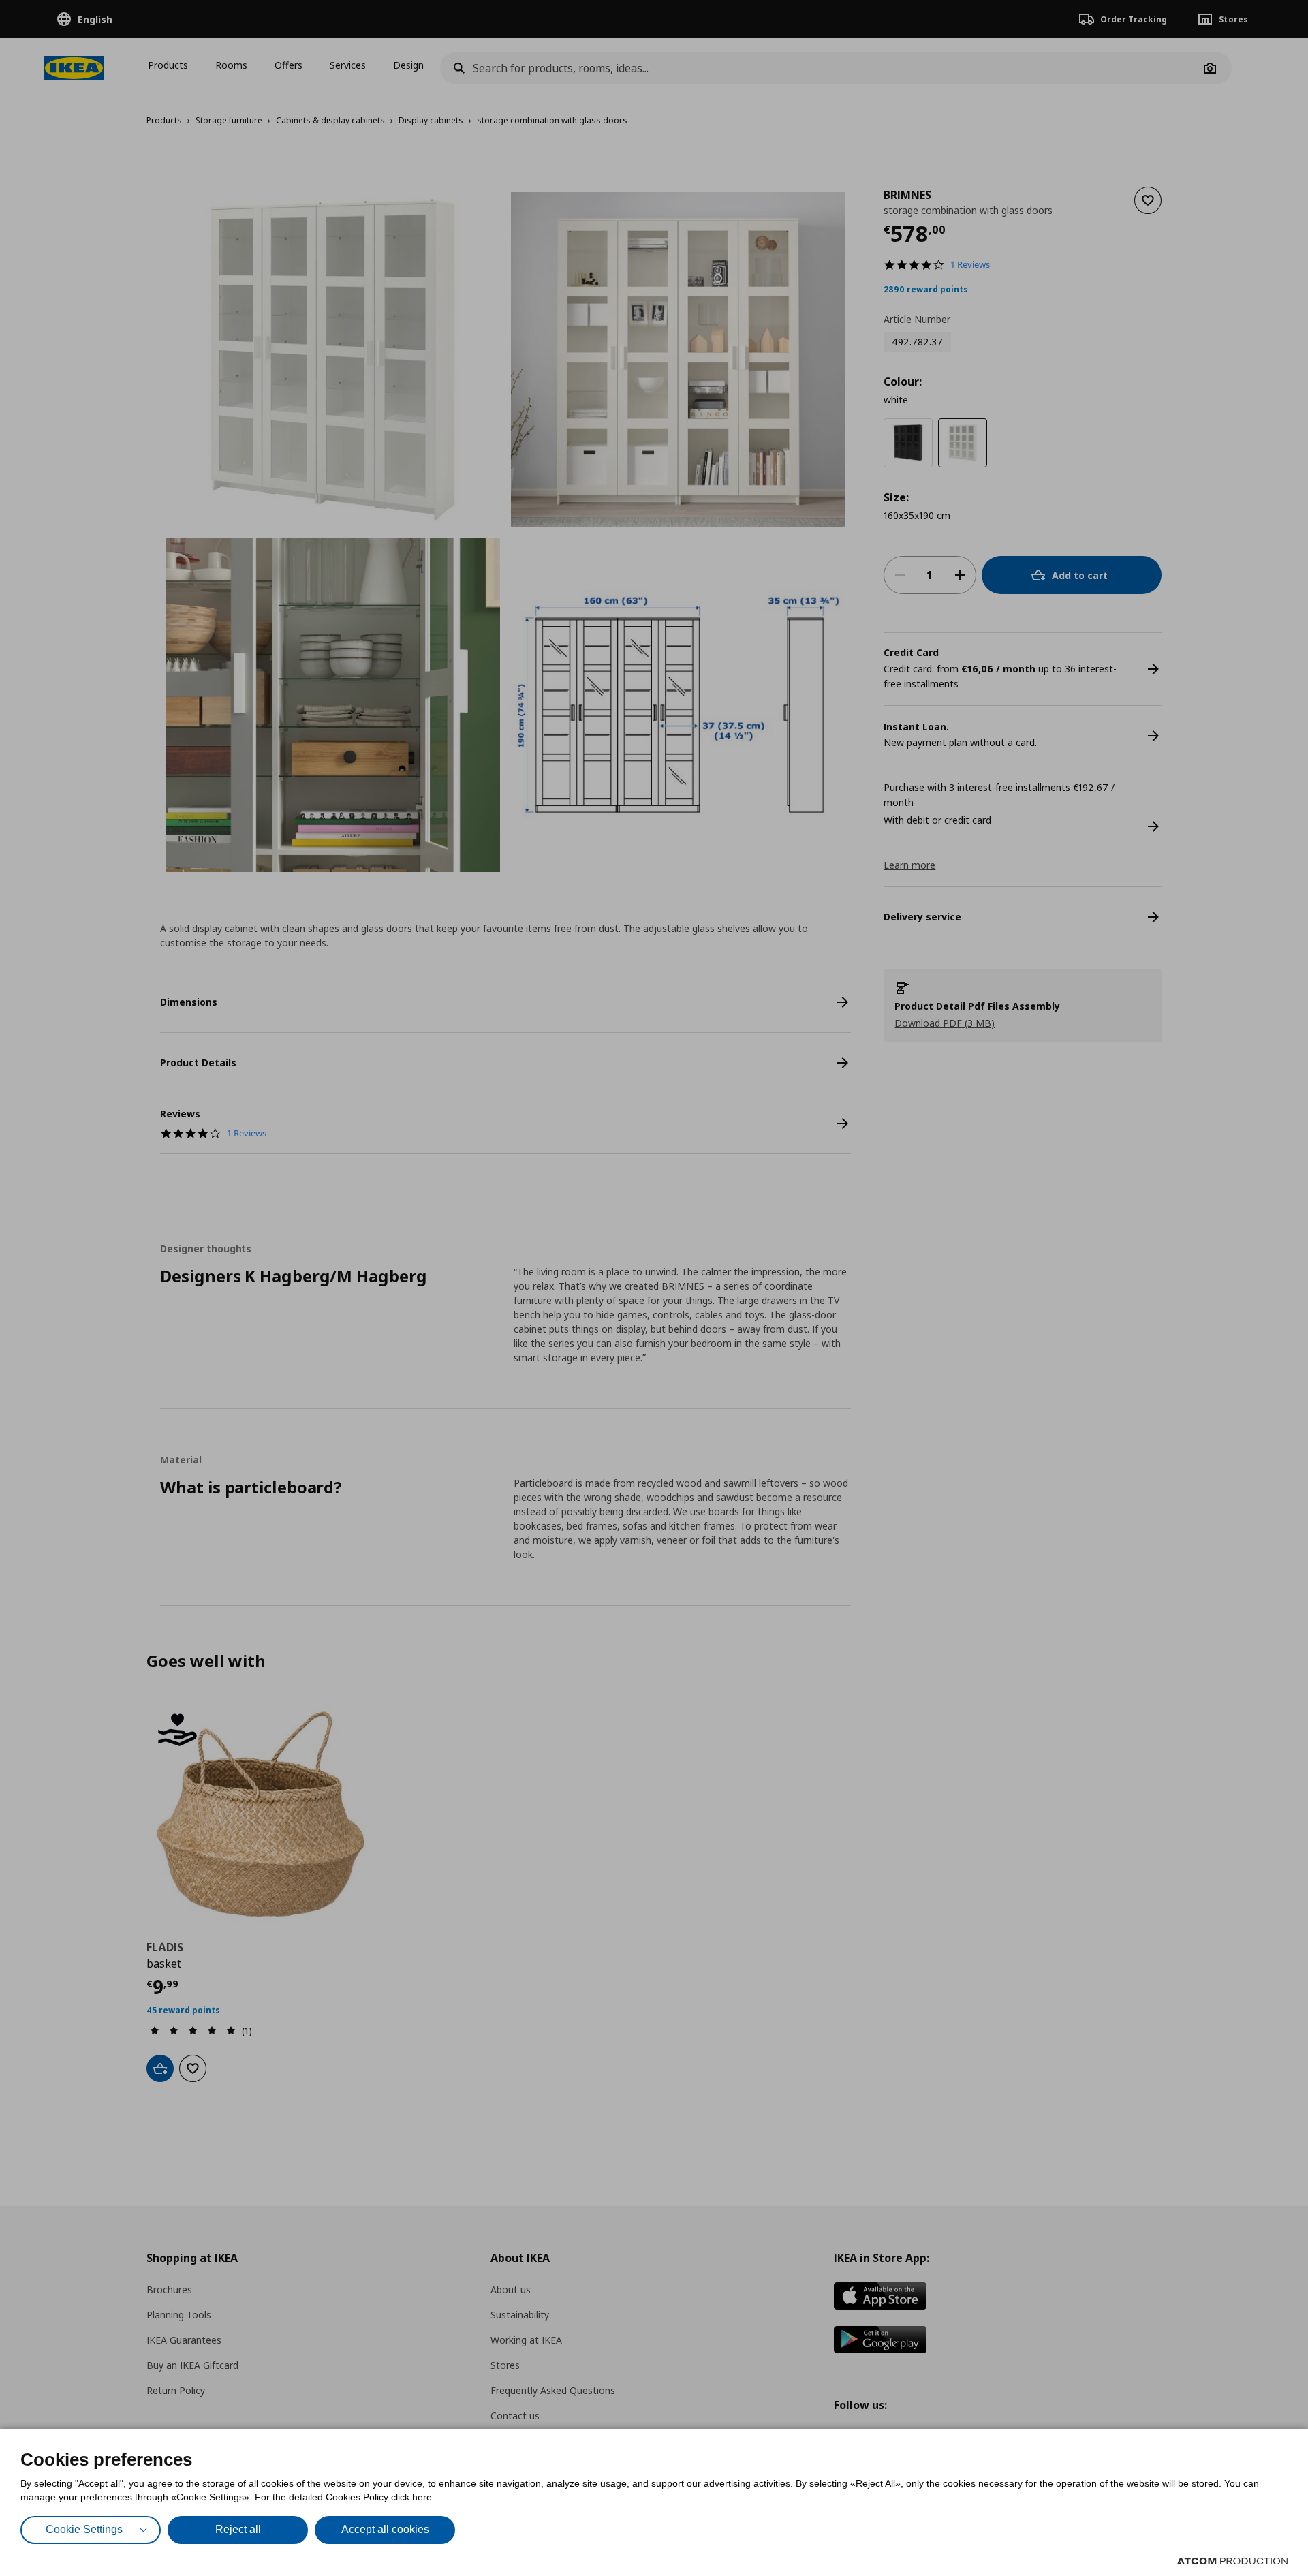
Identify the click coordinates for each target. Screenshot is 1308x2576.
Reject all (238, 2529)
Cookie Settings (84, 2529)
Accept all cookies (385, 2529)
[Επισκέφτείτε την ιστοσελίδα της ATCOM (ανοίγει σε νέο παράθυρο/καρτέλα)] (1232, 2561)
